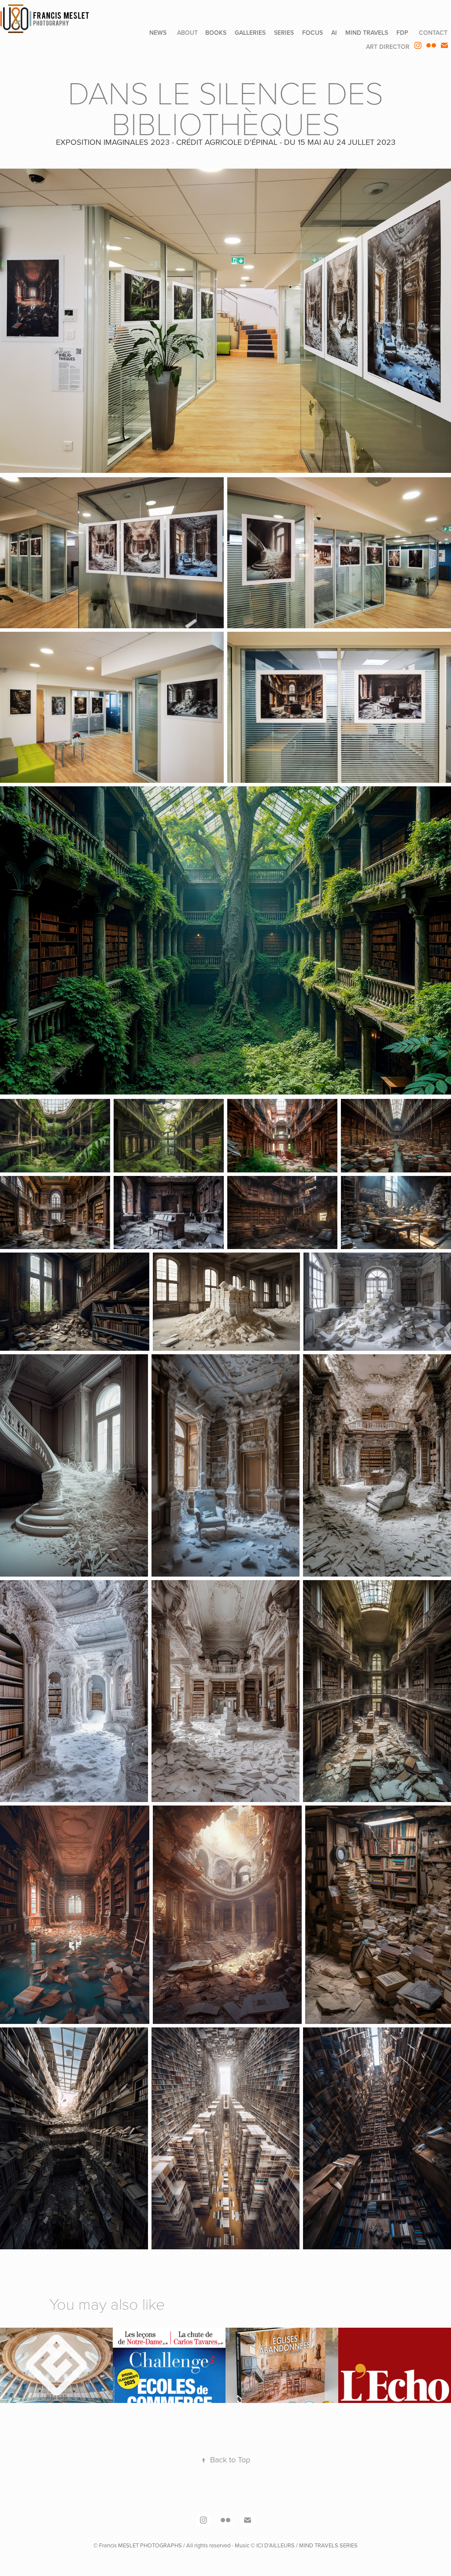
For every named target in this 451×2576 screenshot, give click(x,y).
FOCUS (312, 33)
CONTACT (433, 33)
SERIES (284, 33)
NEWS (158, 33)
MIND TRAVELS (367, 33)
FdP (402, 33)
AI (334, 33)
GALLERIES (250, 33)
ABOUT (187, 33)
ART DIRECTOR (388, 47)
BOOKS (216, 33)
